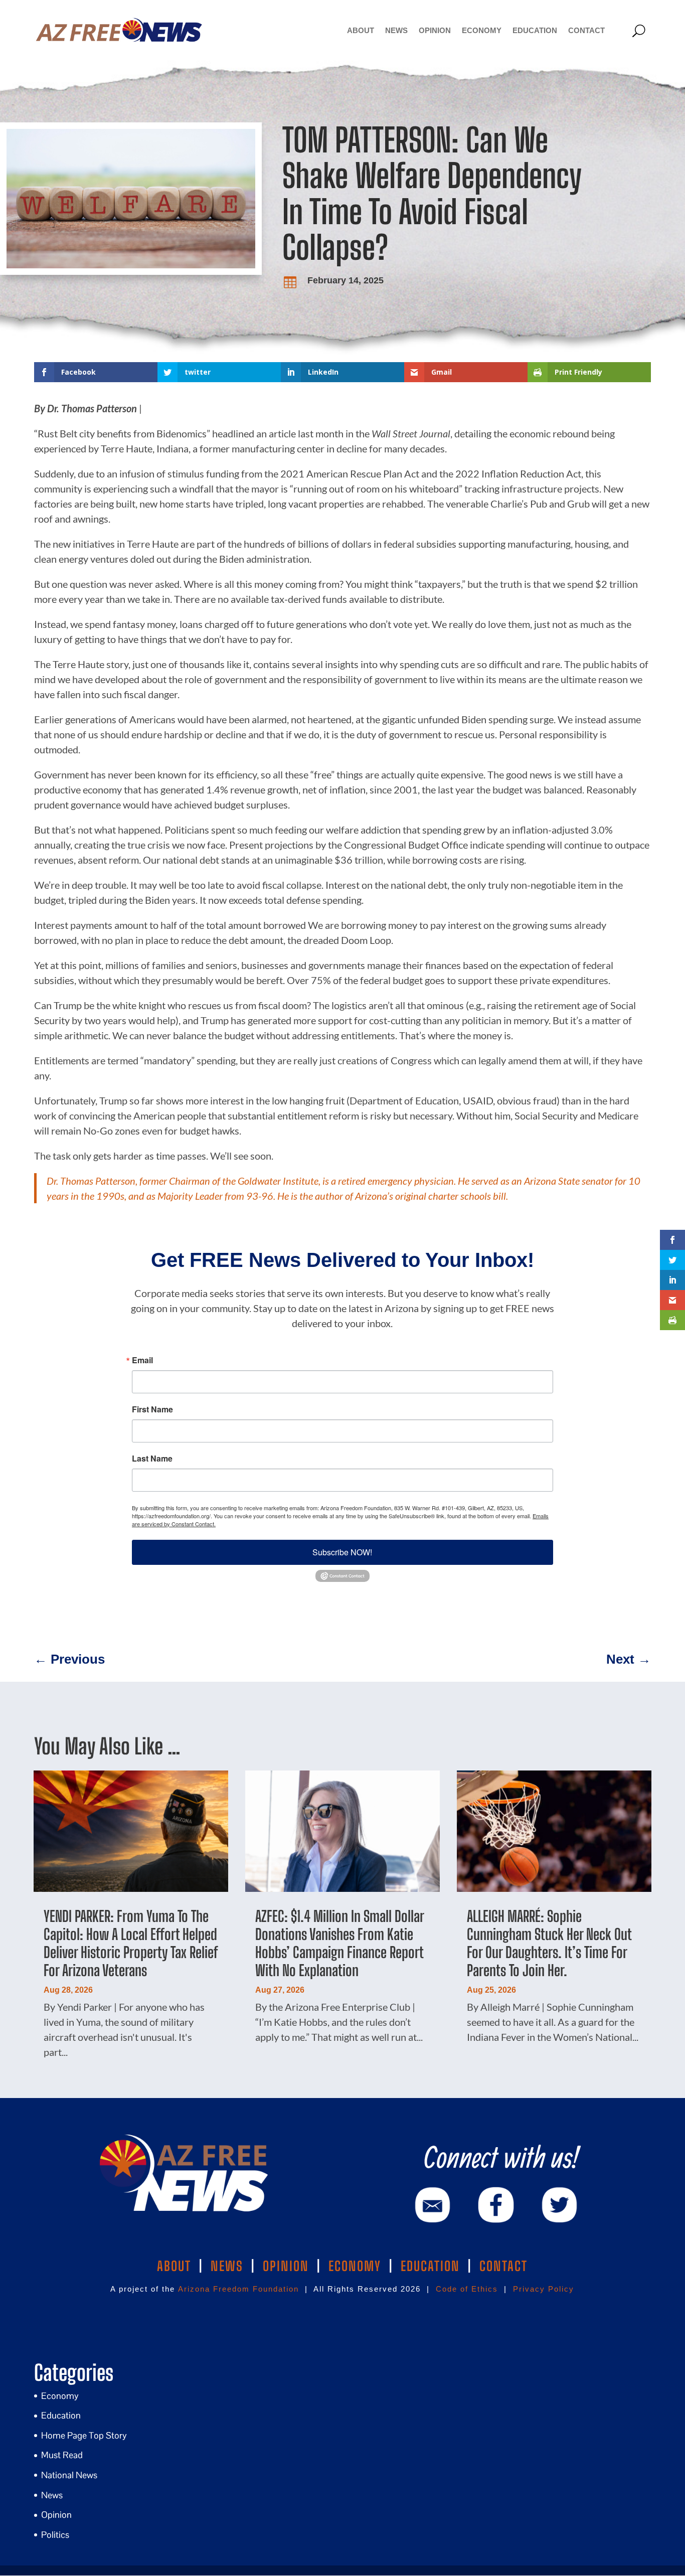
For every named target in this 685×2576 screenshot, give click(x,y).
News (396, 30)
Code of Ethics (467, 2289)
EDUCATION (430, 2266)
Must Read (62, 2455)
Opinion (435, 30)
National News (69, 2475)
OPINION (286, 2266)
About (361, 30)
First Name (152, 1409)
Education (535, 30)
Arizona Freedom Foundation (238, 2289)
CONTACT (503, 2266)
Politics (55, 2535)
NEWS (227, 2266)
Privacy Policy (544, 2289)
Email (142, 1360)
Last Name (152, 1459)
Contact (586, 30)
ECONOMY (355, 2266)
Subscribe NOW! (342, 1552)
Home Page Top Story (84, 2435)
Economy (482, 30)
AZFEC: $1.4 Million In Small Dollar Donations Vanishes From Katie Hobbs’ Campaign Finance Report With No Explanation (339, 1943)
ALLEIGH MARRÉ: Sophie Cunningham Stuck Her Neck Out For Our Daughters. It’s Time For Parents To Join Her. (549, 1943)
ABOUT (174, 2266)
